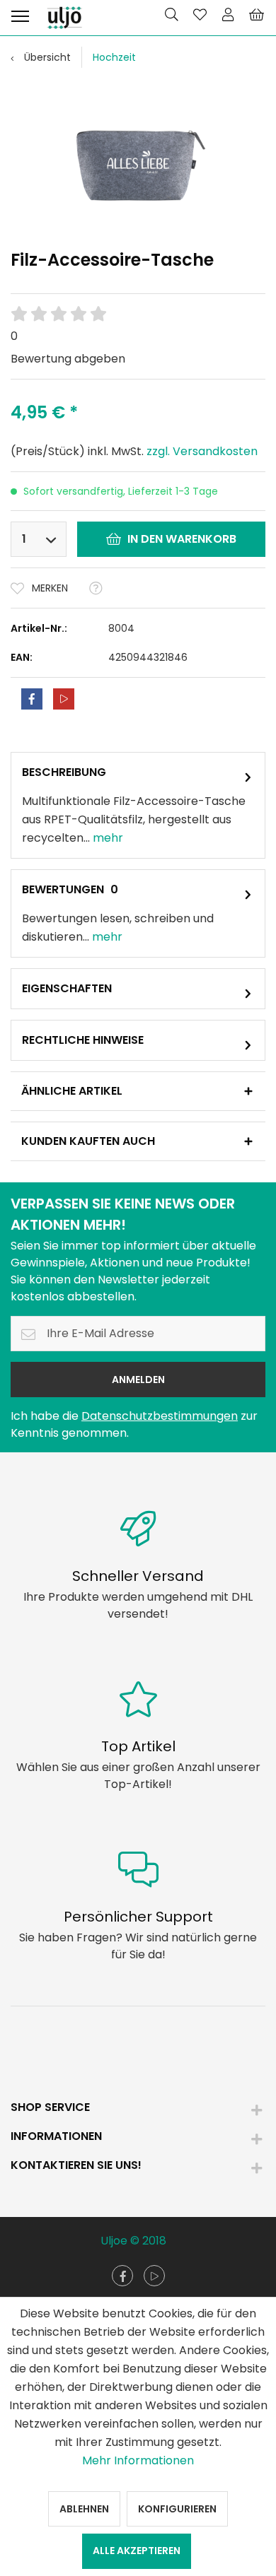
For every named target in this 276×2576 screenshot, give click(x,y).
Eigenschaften (67, 988)
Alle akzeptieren (137, 2551)
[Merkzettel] (200, 14)
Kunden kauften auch (88, 1141)
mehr (107, 838)
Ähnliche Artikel (72, 1091)
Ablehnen (84, 2509)
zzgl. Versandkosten (202, 451)
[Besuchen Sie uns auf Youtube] (154, 2276)
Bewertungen (63, 889)
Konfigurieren (177, 2509)
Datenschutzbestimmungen (160, 1416)
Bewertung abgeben (68, 359)
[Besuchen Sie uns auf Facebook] (122, 2276)
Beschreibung (64, 772)
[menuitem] (20, 14)
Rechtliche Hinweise (83, 1040)
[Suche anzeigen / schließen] (171, 14)
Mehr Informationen (138, 2460)
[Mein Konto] (228, 14)
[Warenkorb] (256, 14)
